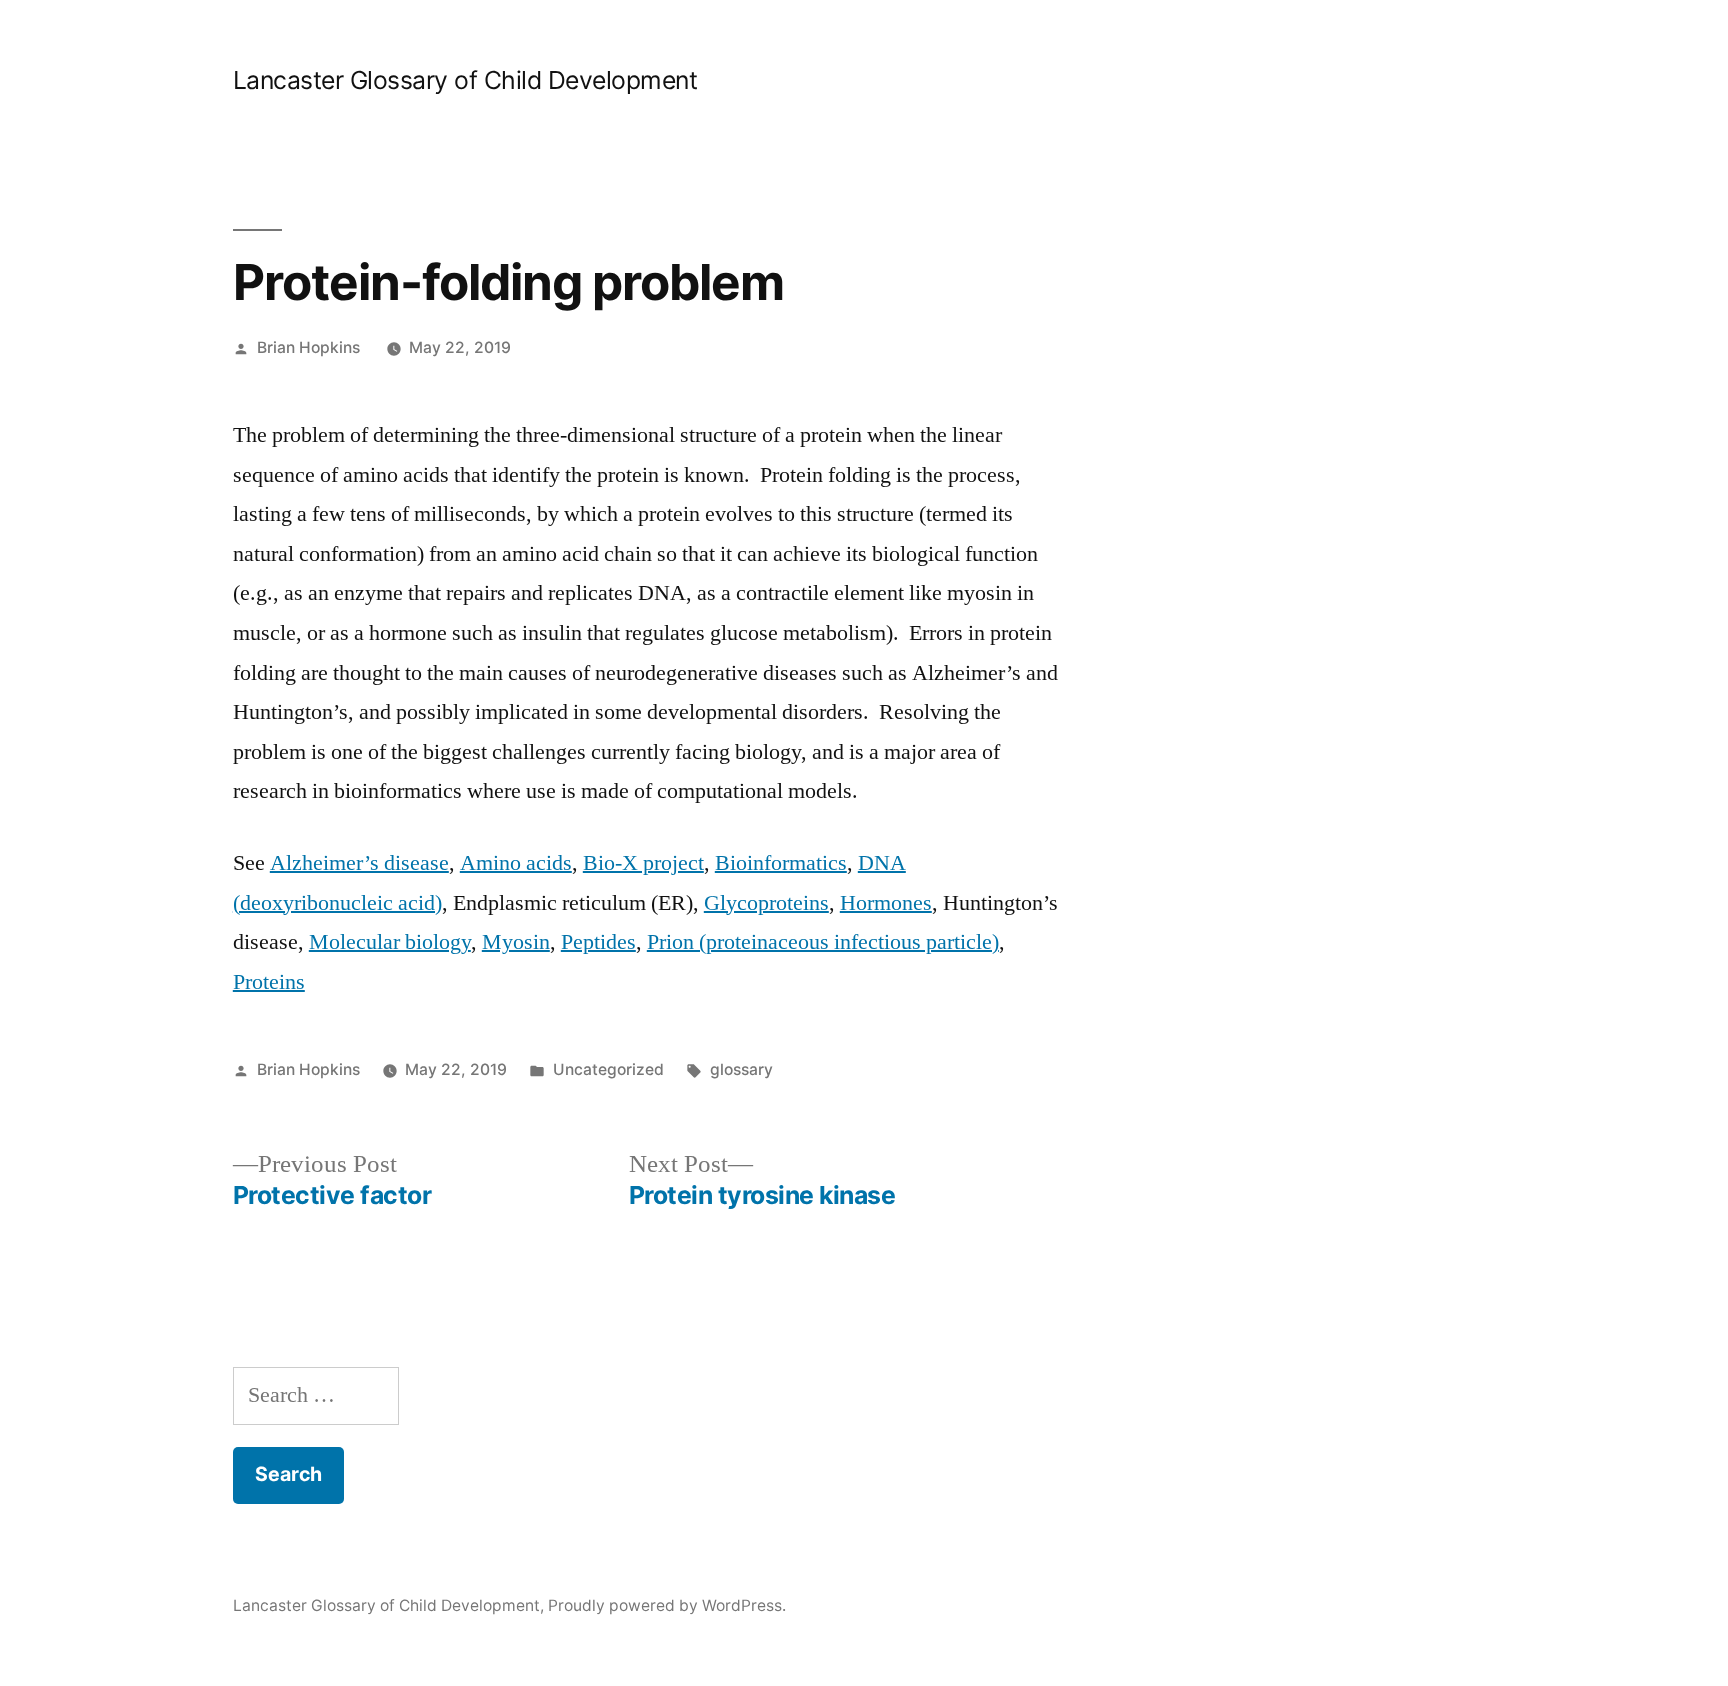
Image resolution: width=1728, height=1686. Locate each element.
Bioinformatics (781, 863)
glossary (741, 1069)
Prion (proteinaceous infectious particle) (823, 942)
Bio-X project (643, 863)
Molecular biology (390, 942)
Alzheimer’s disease (359, 863)
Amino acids (516, 863)
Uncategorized (608, 1069)
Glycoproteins (766, 903)
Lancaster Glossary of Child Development (465, 80)
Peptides (598, 942)
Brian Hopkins (308, 347)
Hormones (886, 903)
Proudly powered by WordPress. (667, 1605)
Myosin (516, 942)
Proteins (269, 982)
